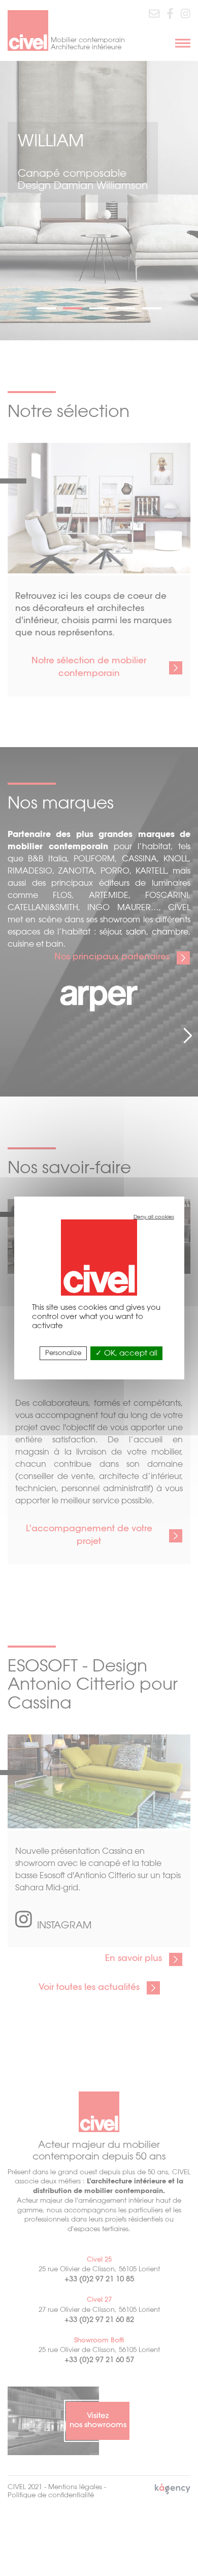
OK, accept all (130, 1354)
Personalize (63, 1353)
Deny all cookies (154, 1217)
